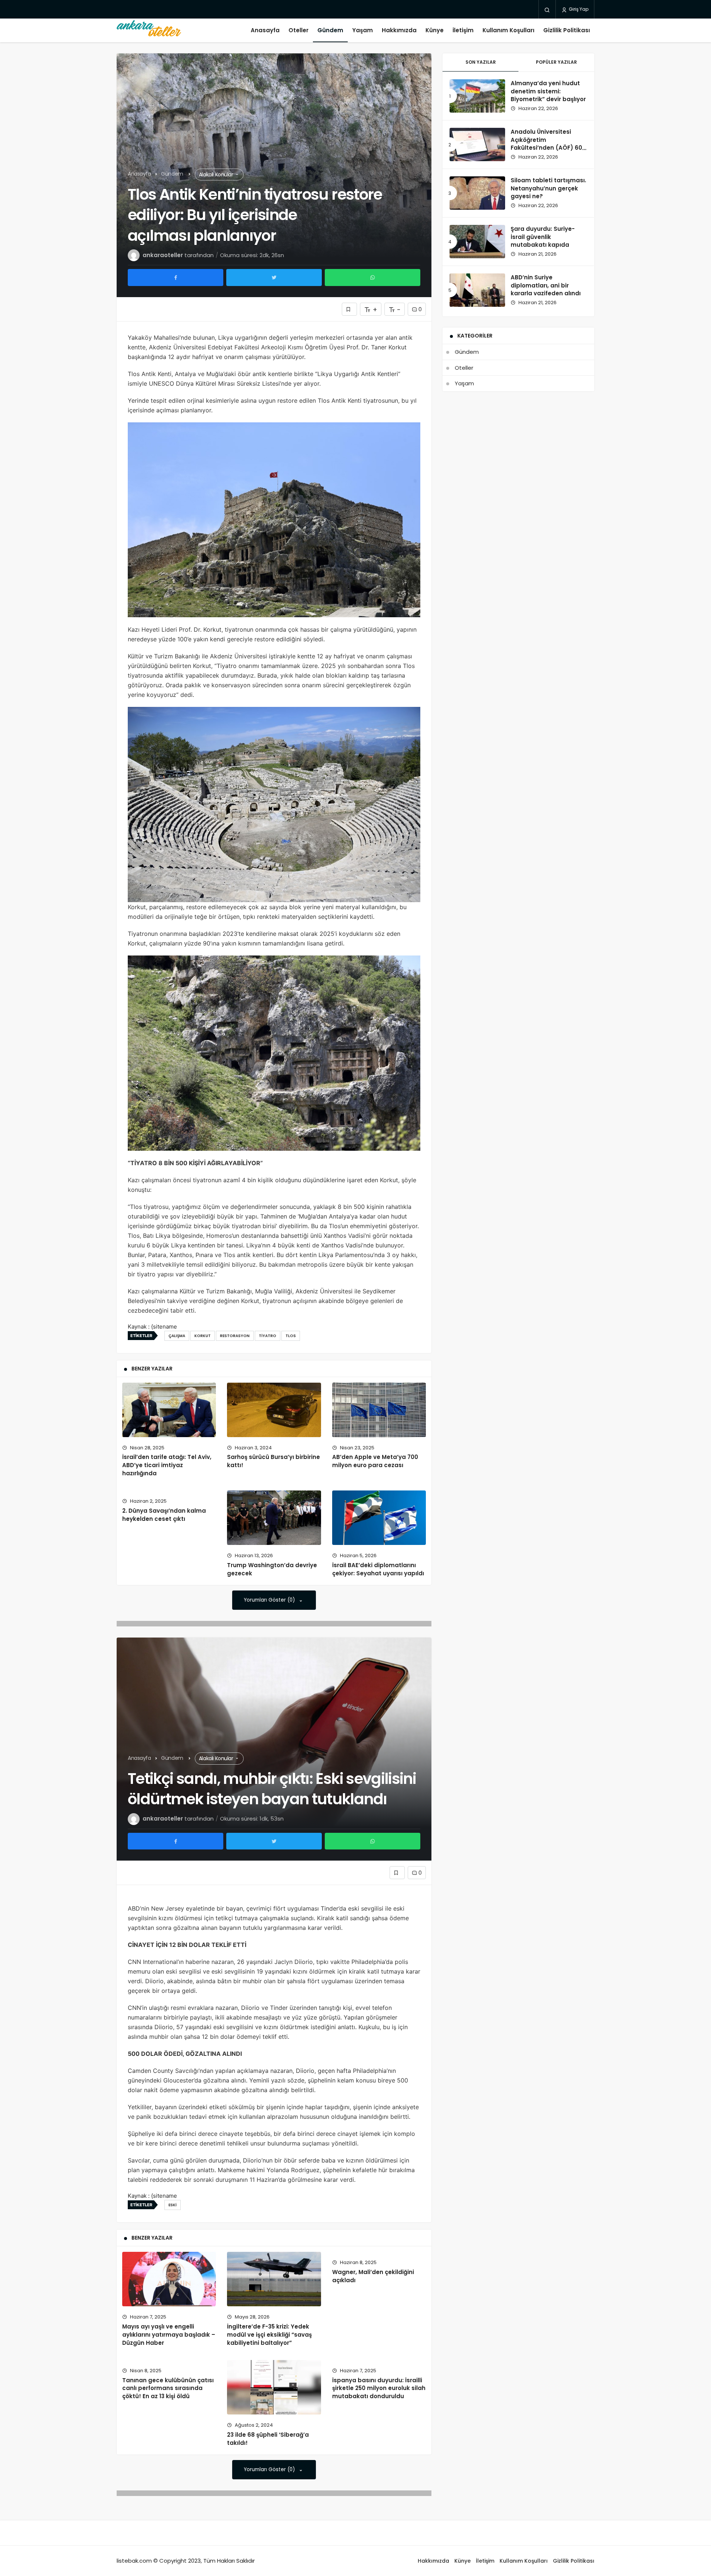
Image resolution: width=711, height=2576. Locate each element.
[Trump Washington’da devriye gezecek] (274, 1518)
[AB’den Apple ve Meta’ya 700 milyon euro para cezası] (379, 1410)
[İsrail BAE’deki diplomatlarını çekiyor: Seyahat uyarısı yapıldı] (379, 1518)
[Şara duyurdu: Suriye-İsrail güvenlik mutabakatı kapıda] (477, 242)
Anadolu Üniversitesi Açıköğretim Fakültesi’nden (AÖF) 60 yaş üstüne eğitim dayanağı (546, 148)
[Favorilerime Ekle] (349, 309)
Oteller (298, 30)
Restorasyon (235, 1336)
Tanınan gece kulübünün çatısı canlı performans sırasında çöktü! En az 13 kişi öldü (168, 2388)
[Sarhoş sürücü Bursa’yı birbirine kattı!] (274, 1410)
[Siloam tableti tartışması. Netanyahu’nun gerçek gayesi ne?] (477, 193)
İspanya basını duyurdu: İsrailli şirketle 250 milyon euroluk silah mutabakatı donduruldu (379, 2388)
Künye (435, 30)
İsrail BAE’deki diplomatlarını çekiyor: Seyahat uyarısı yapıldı (378, 1569)
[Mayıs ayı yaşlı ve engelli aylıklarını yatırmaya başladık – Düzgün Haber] (169, 2279)
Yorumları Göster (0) (270, 1600)
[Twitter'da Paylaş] (274, 277)
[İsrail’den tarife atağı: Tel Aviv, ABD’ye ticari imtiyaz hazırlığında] (169, 1410)
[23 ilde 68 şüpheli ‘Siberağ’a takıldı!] (274, 2387)
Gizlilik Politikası (567, 30)
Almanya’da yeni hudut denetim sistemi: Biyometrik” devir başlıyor (548, 91)
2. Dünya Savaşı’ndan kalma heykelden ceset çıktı (164, 1515)
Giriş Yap (578, 9)
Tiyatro (268, 1336)
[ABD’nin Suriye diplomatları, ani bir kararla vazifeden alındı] (477, 290)
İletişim (463, 30)
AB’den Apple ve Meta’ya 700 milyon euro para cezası (375, 1461)
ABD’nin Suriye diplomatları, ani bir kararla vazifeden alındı (546, 285)
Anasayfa (265, 30)
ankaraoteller (163, 255)
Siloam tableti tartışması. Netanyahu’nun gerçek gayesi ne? (548, 188)
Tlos (291, 1336)
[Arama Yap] (547, 10)
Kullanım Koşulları (508, 30)
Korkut (203, 1336)
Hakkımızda (399, 30)
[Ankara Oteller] (149, 30)
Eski (173, 2205)
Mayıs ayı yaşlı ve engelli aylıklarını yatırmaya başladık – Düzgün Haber (169, 2335)
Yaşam (363, 30)
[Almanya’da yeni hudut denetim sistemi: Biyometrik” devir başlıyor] (477, 96)
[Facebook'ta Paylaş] (176, 277)
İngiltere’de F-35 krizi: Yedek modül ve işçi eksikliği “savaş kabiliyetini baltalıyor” (269, 2335)
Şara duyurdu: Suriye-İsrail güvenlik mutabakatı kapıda (543, 237)
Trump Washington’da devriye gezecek (272, 1569)
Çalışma (177, 1336)
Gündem (330, 30)
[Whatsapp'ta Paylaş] (373, 277)
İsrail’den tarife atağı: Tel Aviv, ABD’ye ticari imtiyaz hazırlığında (167, 1465)
